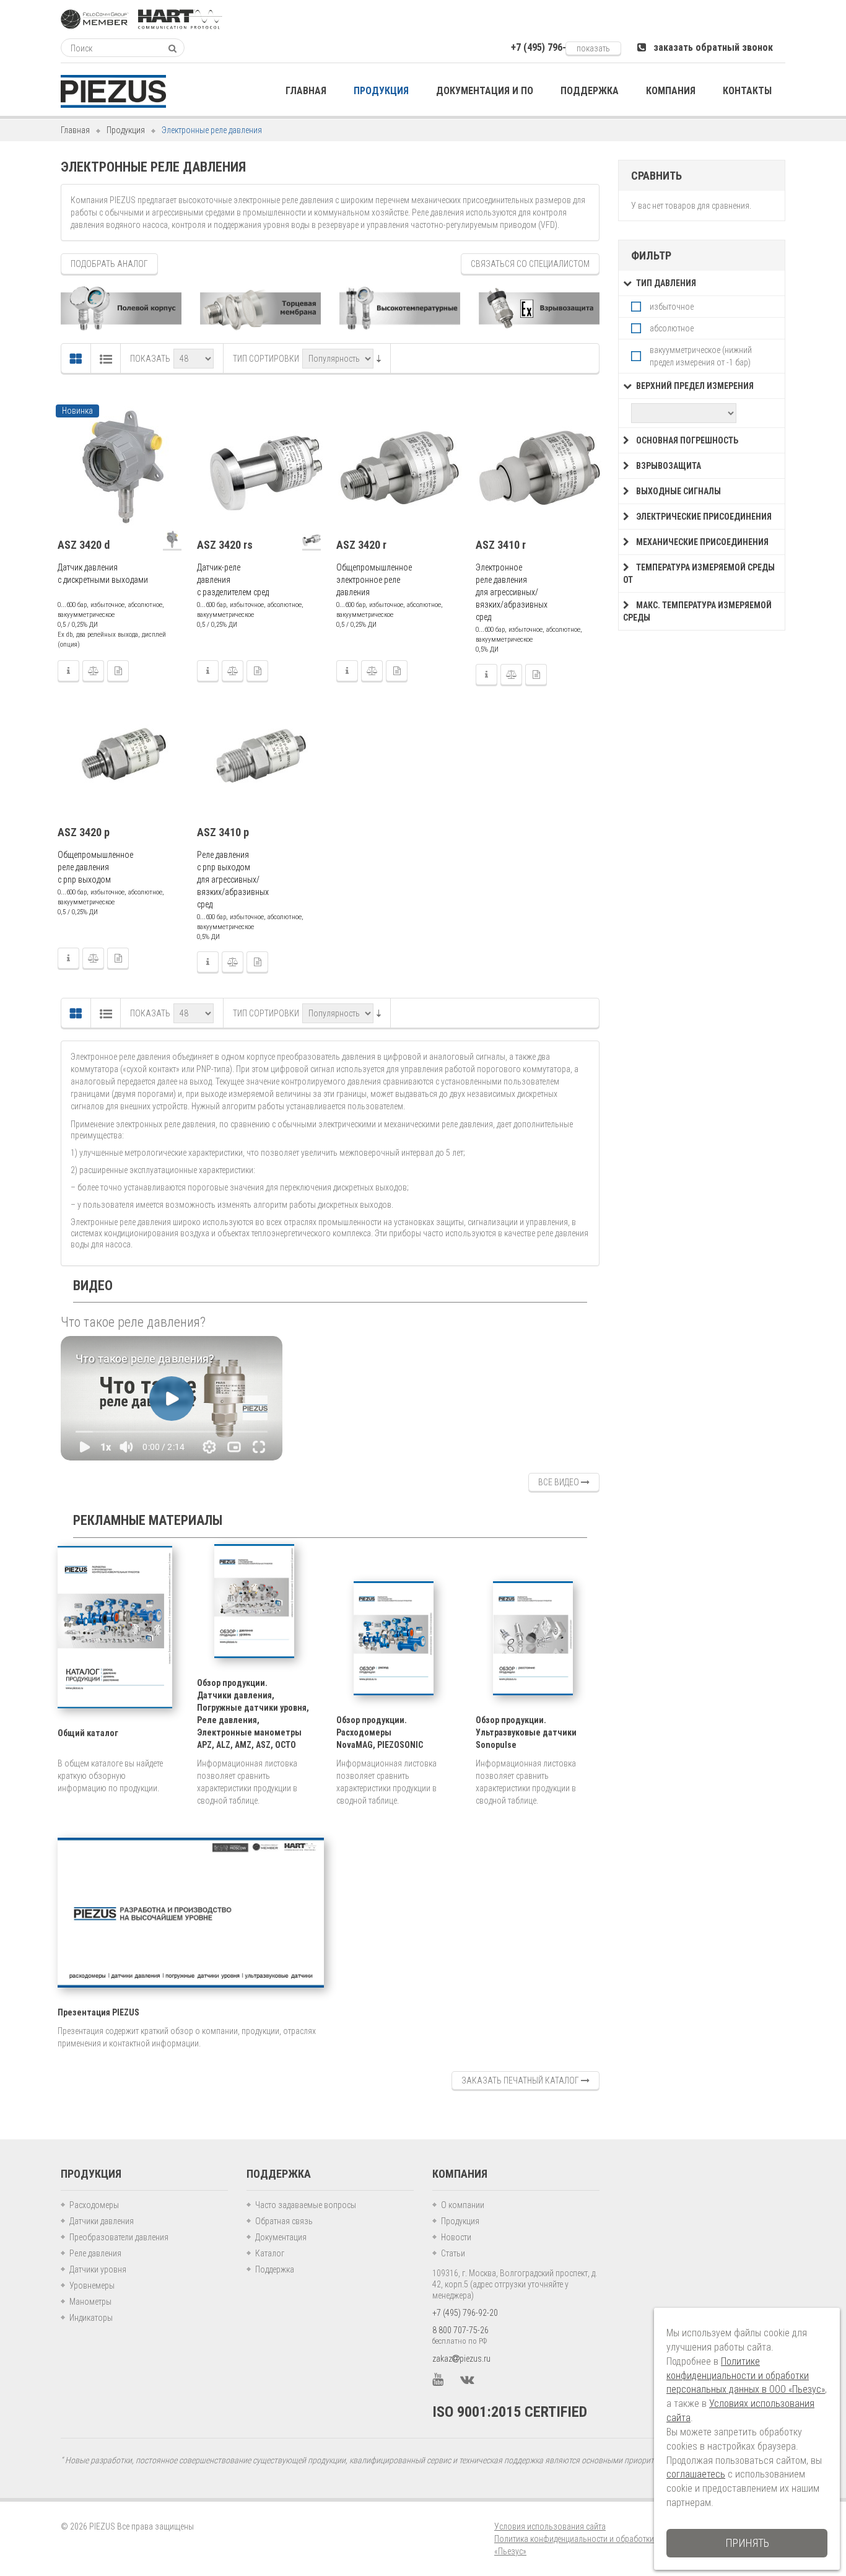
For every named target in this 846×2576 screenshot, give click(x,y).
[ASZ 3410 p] (261, 756)
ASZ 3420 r (361, 545)
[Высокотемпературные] (400, 308)
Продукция (126, 130)
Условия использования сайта (550, 2526)
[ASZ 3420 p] (121, 756)
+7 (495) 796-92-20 (465, 2313)
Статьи (453, 2253)
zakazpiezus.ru (461, 2359)
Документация (281, 2237)
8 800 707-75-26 (460, 2330)
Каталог (270, 2253)
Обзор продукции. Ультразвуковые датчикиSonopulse (526, 1732)
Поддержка (275, 2269)
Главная (75, 130)
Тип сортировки (266, 359)
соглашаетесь (696, 2474)
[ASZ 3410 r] (539, 468)
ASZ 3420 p (84, 832)
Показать (150, 359)
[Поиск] (172, 48)
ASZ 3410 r (501, 545)
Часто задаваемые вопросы (306, 2205)
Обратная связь (284, 2221)
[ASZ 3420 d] (121, 468)
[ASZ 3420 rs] (261, 468)
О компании (463, 2205)
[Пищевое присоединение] (260, 308)
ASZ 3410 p (223, 832)
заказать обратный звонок (709, 47)
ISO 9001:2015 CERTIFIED (510, 2412)
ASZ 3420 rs (225, 545)
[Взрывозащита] (539, 308)
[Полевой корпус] (121, 308)
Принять (747, 2543)
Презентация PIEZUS (98, 2012)
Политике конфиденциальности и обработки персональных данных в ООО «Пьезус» (746, 2376)
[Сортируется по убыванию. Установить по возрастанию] (379, 359)
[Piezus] (113, 91)
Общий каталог (88, 1733)
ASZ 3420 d (84, 545)
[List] (106, 359)
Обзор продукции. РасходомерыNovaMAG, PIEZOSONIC (380, 1732)
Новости (456, 2237)
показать (593, 48)
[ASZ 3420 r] (400, 468)
